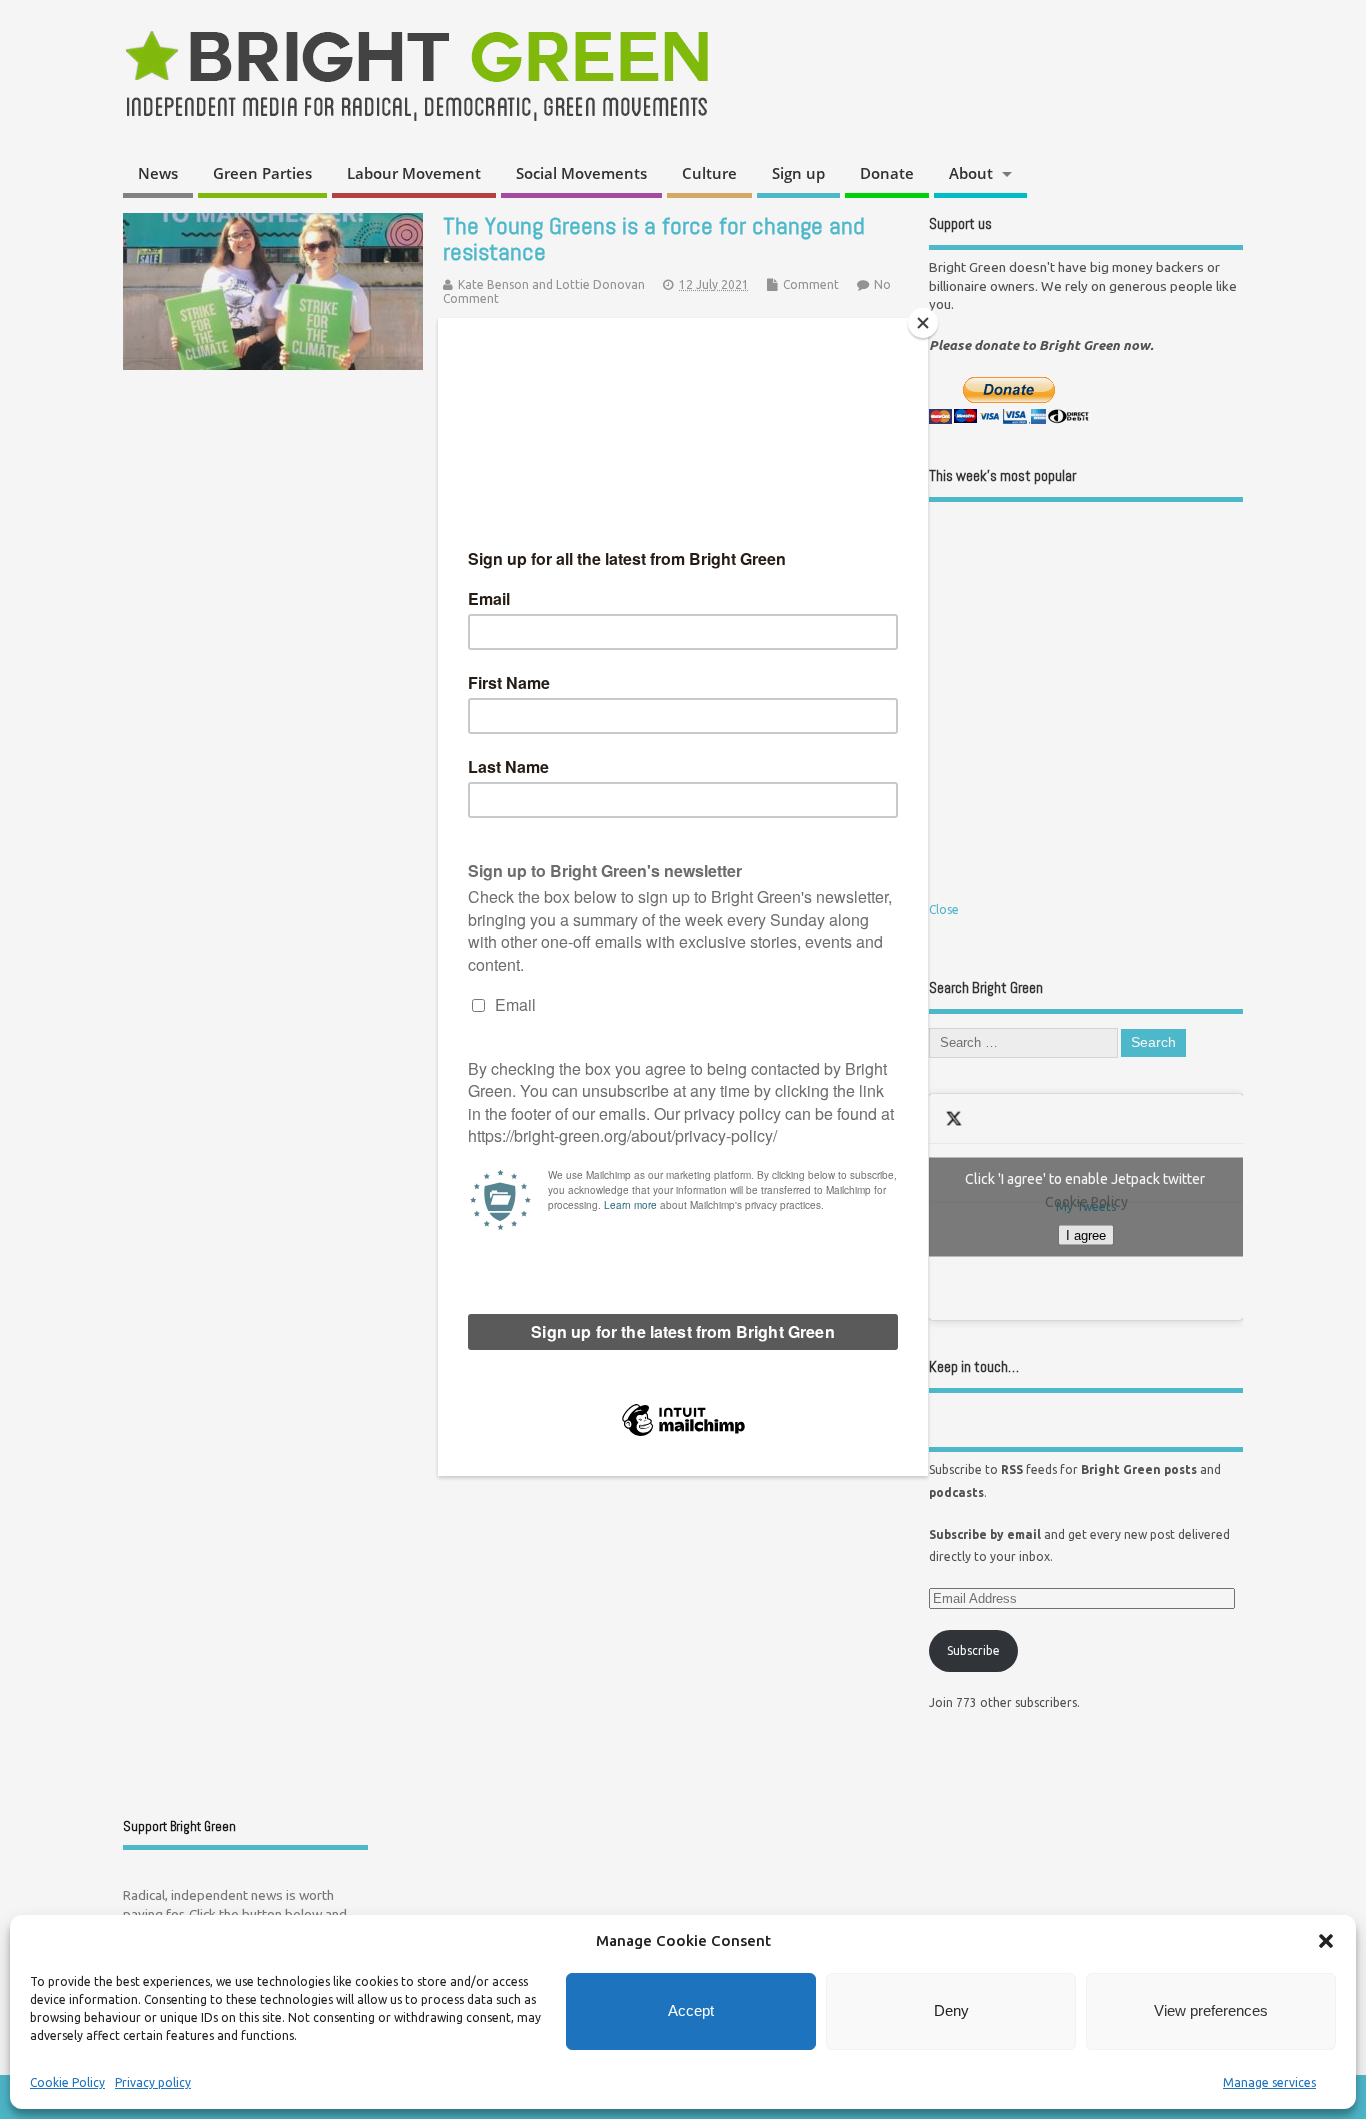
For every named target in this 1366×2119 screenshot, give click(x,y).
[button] (1326, 1941)
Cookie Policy (67, 2082)
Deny (951, 2010)
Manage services (1269, 2082)
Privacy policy (153, 2082)
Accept (691, 2010)
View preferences (1211, 2010)
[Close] (923, 323)
